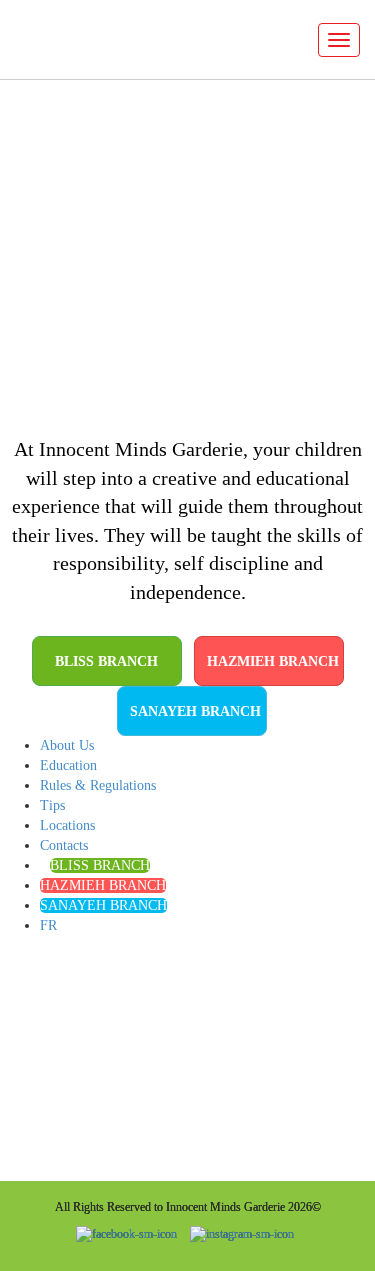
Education (68, 765)
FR (48, 925)
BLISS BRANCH (106, 661)
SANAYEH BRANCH (195, 711)
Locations (67, 825)
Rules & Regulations (98, 785)
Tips (52, 805)
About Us (67, 745)
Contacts (64, 845)
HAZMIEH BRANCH (273, 661)
